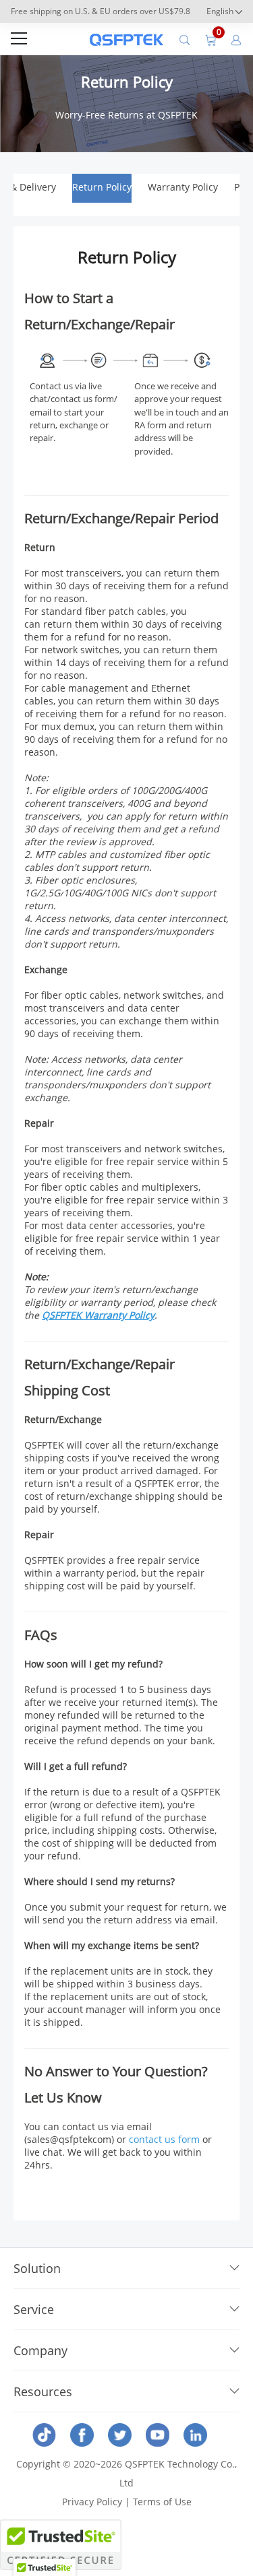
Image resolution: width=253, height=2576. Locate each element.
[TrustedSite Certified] (61, 2545)
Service (34, 2309)
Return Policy (102, 187)
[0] (210, 39)
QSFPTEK (63, 1315)
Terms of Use (162, 2502)
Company (40, 2350)
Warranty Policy (183, 187)
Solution (37, 2268)
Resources (43, 2391)
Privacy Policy (92, 2502)
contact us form (164, 2139)
